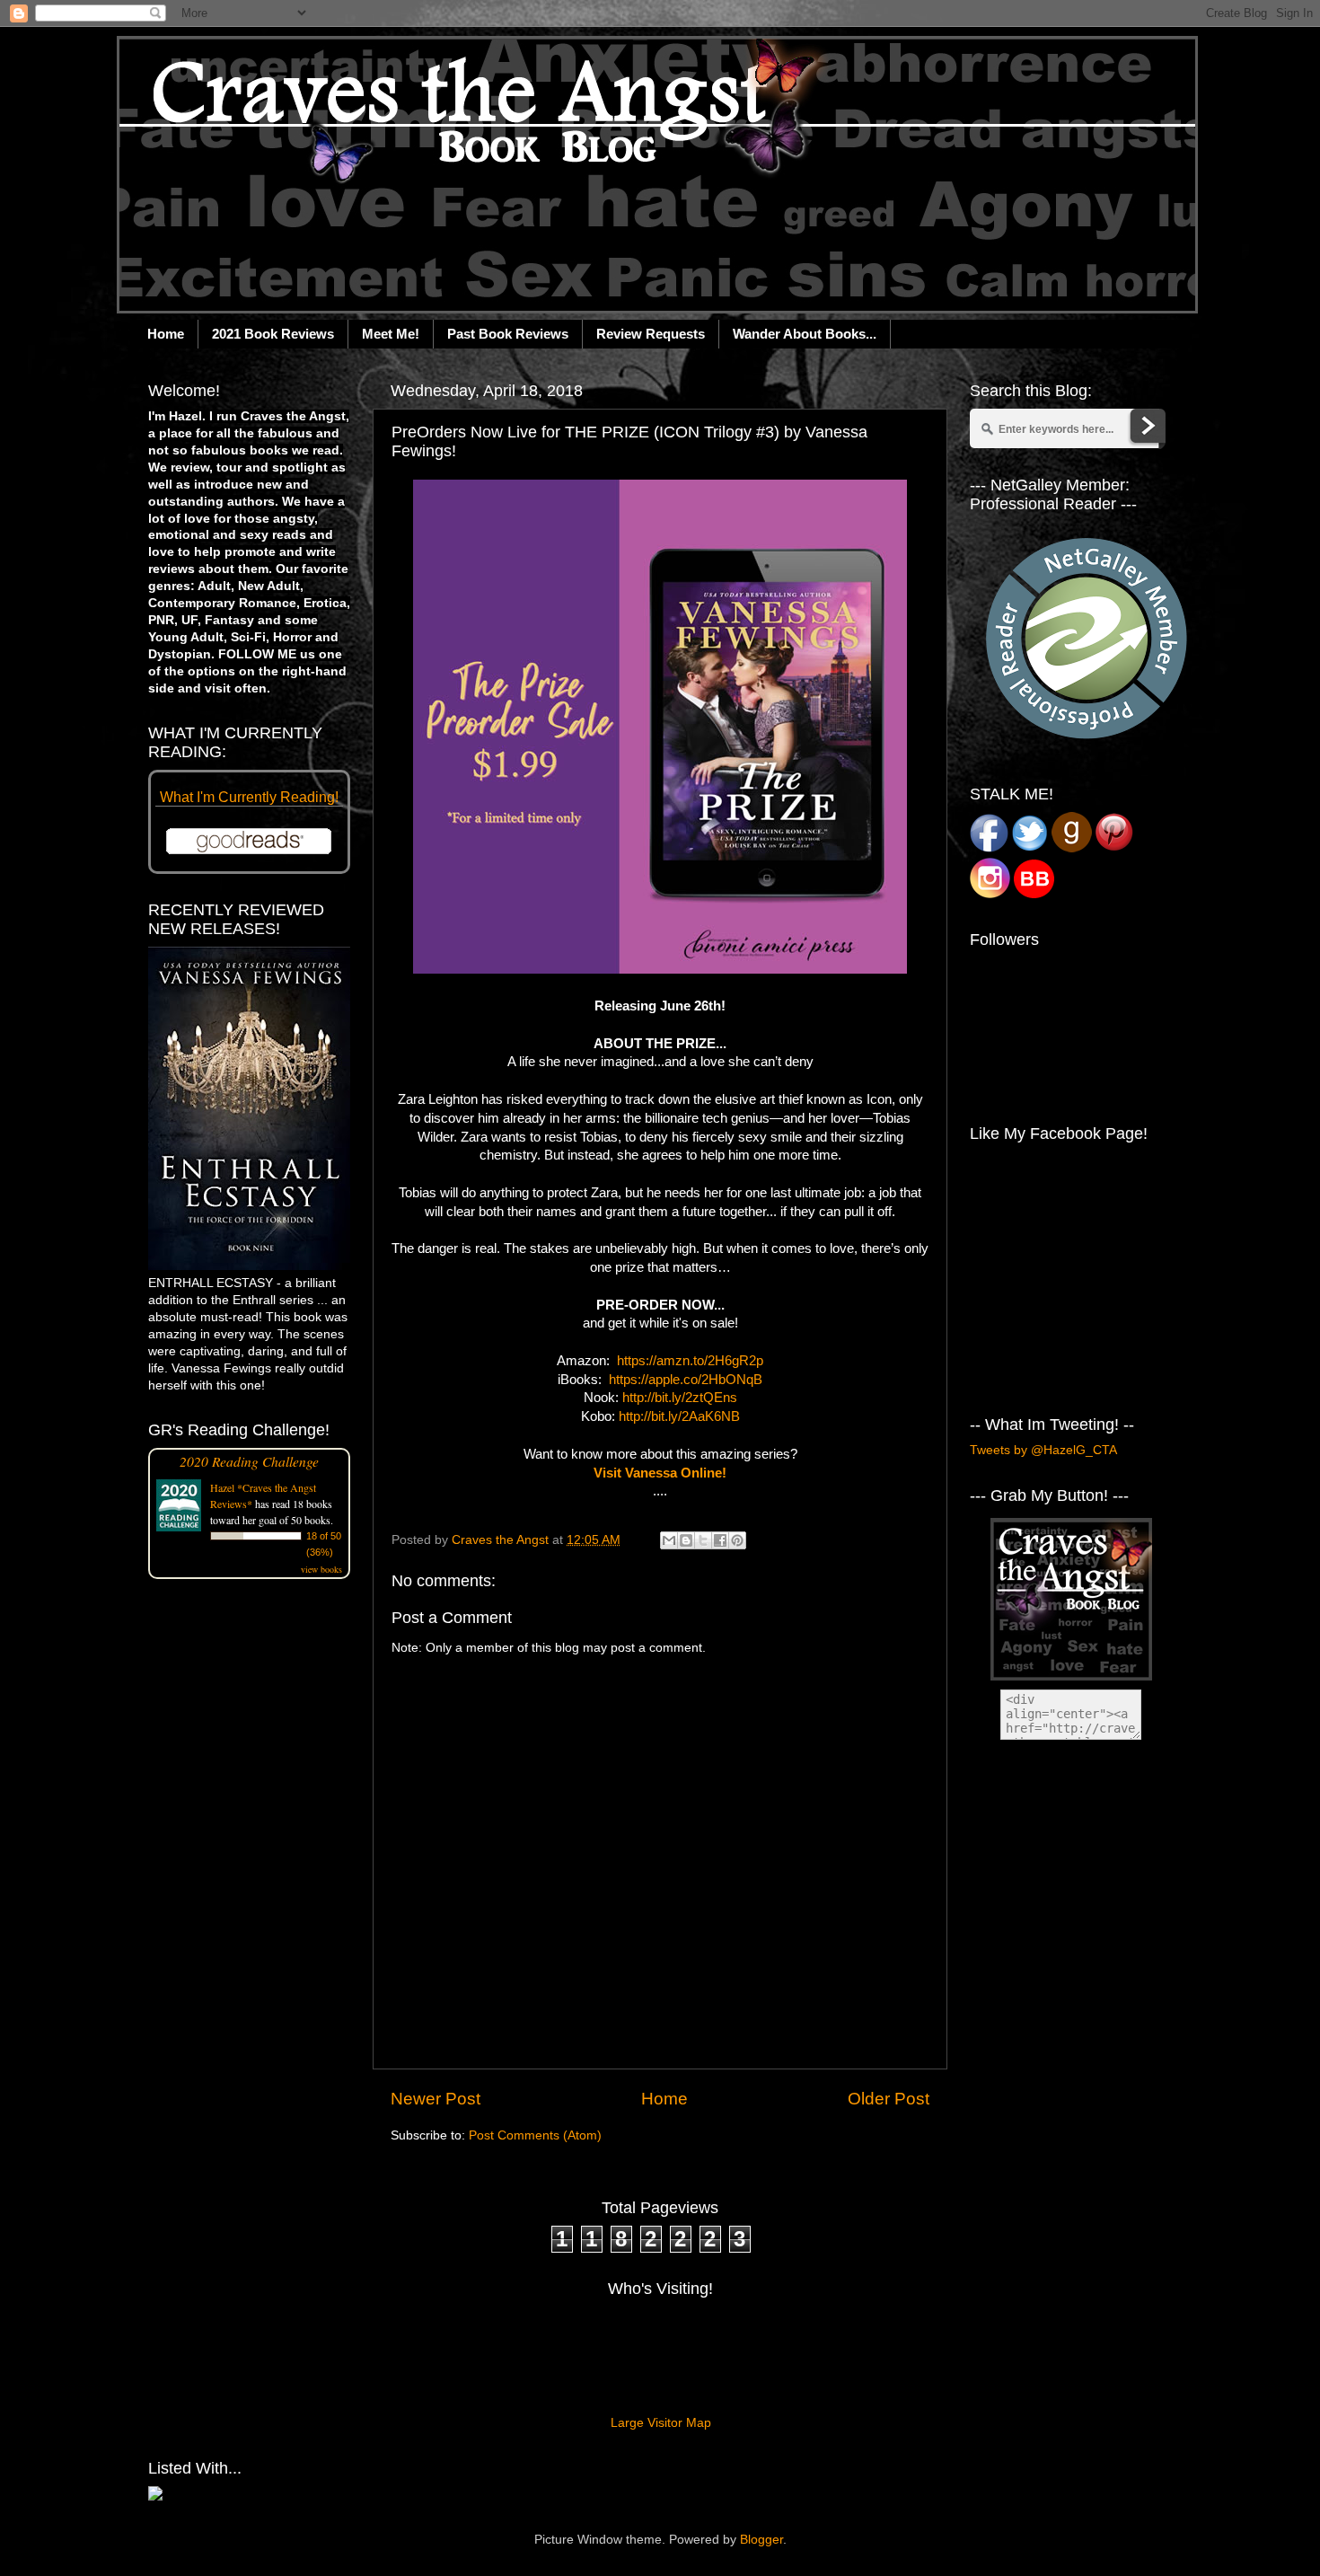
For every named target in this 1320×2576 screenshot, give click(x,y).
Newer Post (436, 2099)
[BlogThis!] (686, 1540)
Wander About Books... (805, 334)
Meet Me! (391, 334)
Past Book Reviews (508, 334)
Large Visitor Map (661, 2423)
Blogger (761, 2540)
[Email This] (669, 1540)
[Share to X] (703, 1540)
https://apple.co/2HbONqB (686, 1380)
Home (166, 334)
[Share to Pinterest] (737, 1540)
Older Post (889, 2099)
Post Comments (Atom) (535, 2135)
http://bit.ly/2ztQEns (680, 1398)
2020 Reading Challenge (249, 1461)
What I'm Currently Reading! (249, 797)
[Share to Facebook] (720, 1540)
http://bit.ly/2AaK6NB (679, 1416)
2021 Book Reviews (273, 334)
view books (321, 1569)
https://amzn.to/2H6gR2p (690, 1361)
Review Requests (651, 334)
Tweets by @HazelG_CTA (1043, 1450)
